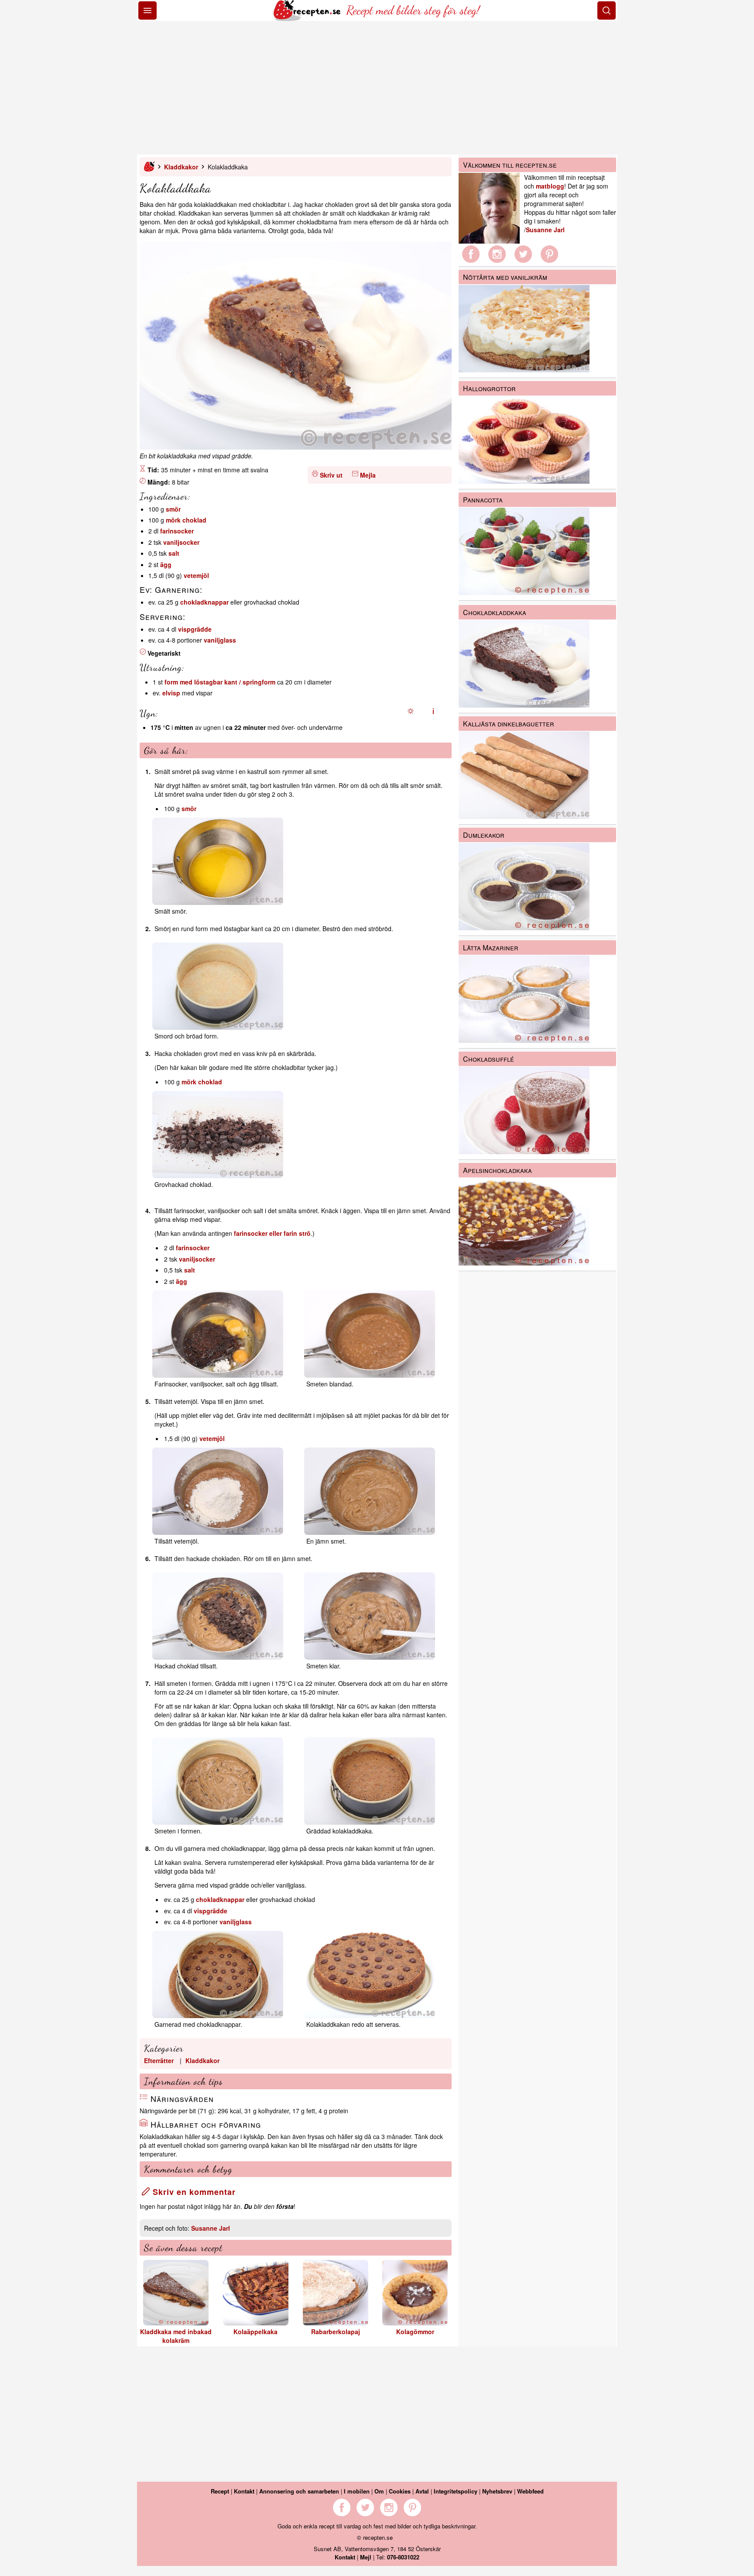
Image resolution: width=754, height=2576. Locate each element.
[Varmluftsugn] (433, 711)
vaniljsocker (181, 542)
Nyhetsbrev (497, 2491)
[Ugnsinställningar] (411, 711)
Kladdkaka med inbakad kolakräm (176, 2336)
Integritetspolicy (456, 2491)
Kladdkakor (181, 167)
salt (174, 553)
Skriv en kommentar (193, 2192)
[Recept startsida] (308, 18)
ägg (166, 564)
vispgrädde (195, 629)
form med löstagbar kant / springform (220, 682)
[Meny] (147, 10)
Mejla (368, 475)
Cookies (400, 2491)
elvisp (171, 693)
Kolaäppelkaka (255, 2332)
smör (173, 509)
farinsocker (177, 531)
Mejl (366, 2557)
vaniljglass (220, 640)
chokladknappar (204, 602)
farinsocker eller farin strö (272, 1233)
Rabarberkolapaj (336, 2332)
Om (379, 2491)
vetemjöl (196, 575)
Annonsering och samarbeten (299, 2491)
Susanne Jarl (211, 2228)
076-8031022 (403, 2557)
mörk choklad (186, 520)
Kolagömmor (415, 2332)
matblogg (550, 186)
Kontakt (244, 2491)
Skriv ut (331, 475)
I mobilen (357, 2491)
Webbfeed (530, 2491)
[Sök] (607, 10)
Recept (220, 2491)
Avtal (422, 2491)
